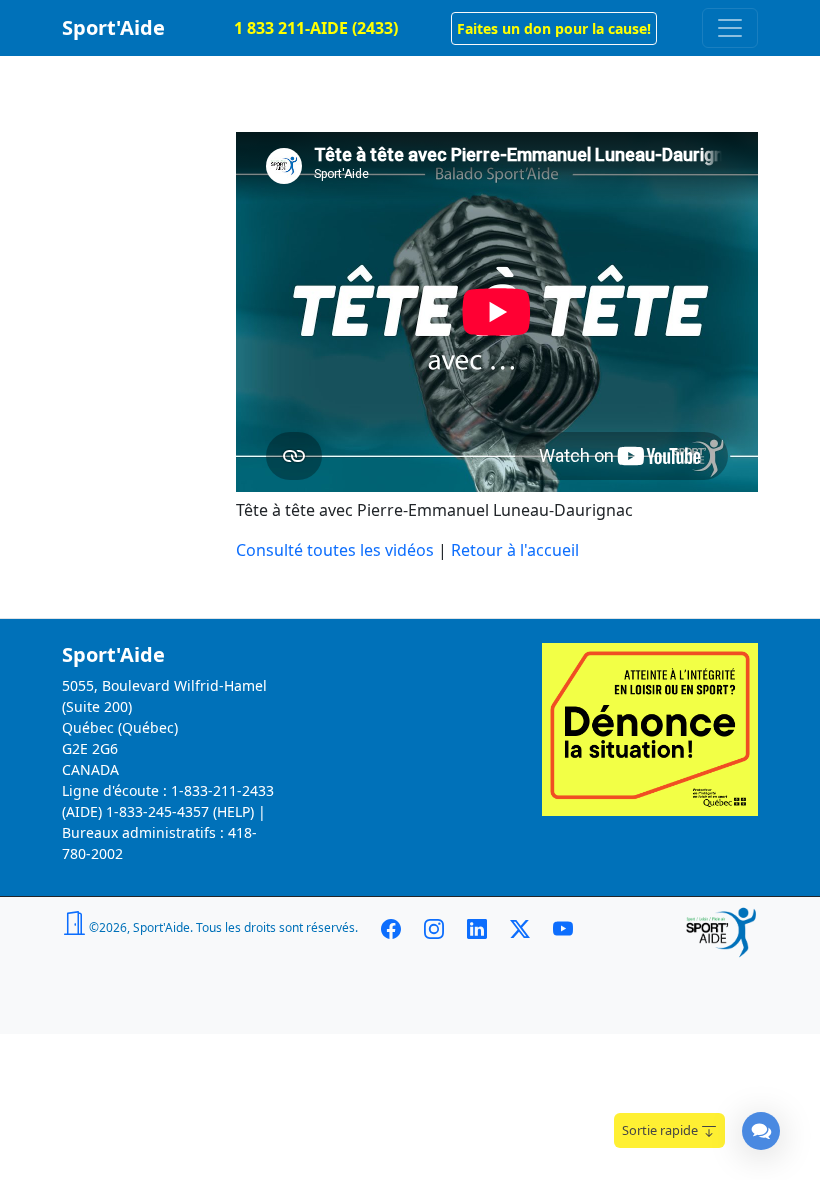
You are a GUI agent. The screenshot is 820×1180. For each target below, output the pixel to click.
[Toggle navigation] (730, 28)
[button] (554, 28)
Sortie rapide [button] (661, 1130)
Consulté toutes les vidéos (335, 550)
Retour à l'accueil (515, 550)
